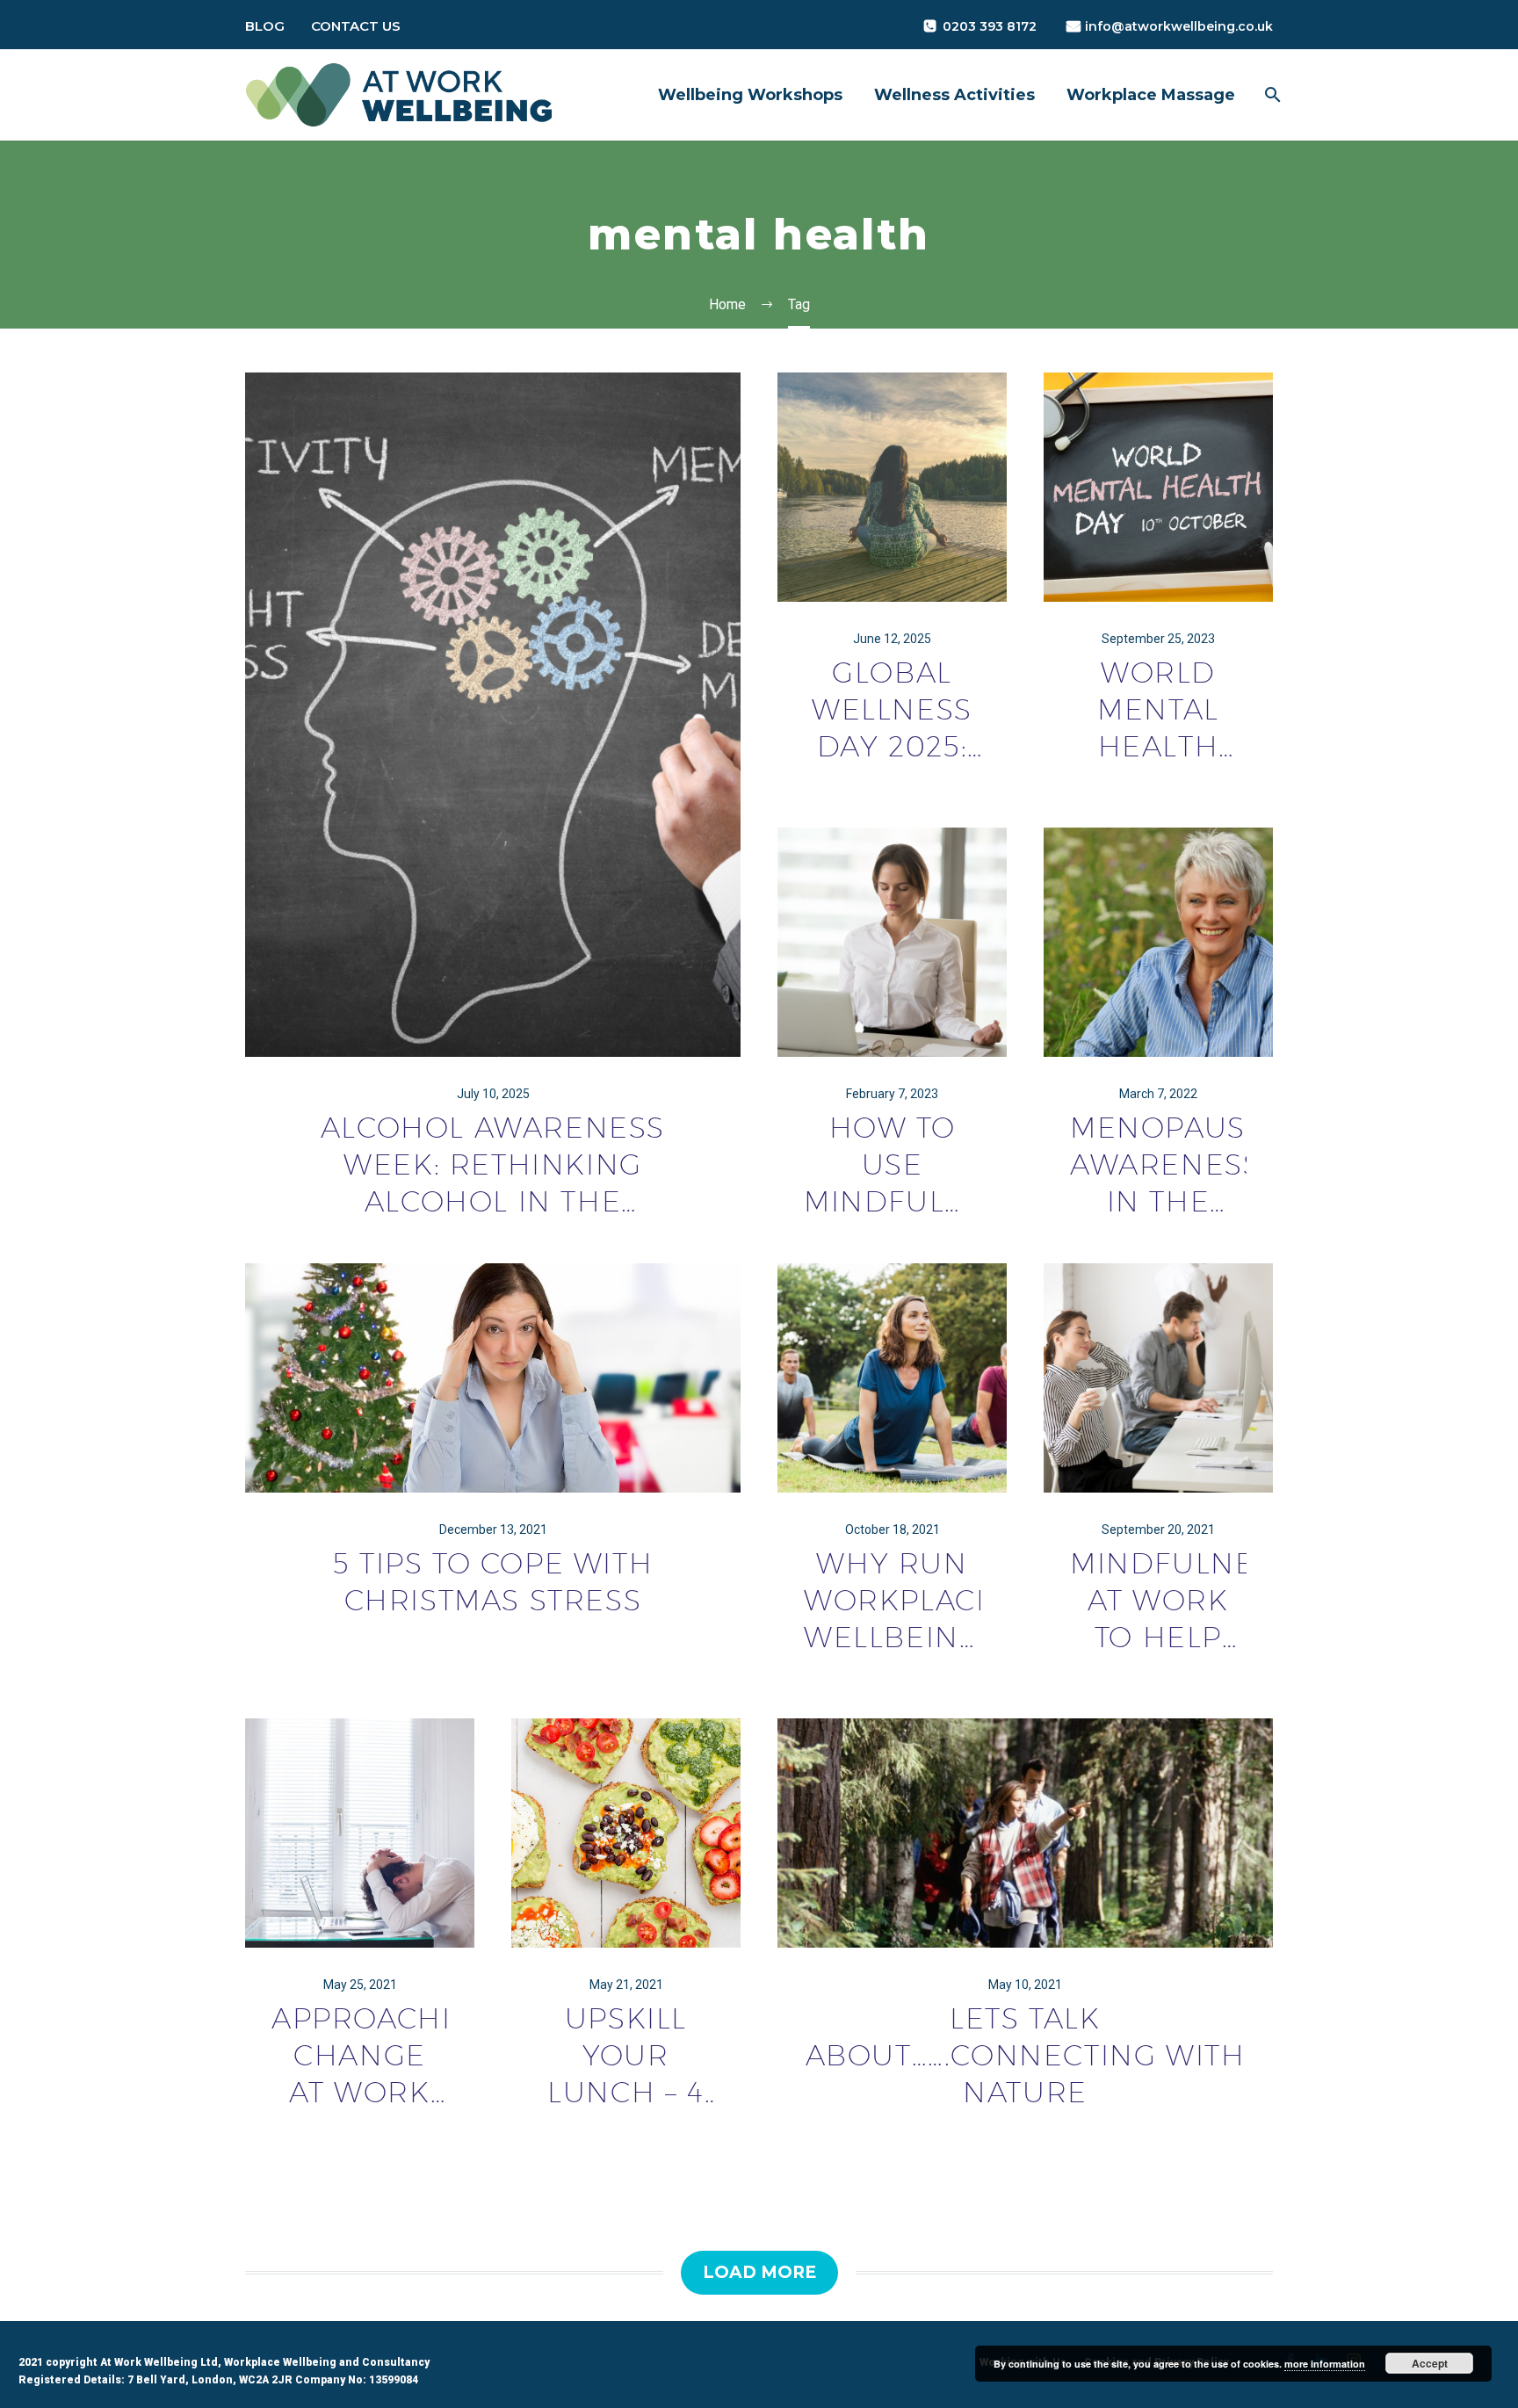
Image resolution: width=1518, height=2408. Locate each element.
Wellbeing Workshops (750, 95)
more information (1325, 2364)
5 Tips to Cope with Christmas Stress (493, 1581)
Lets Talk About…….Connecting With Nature (1026, 2055)
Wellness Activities (954, 95)
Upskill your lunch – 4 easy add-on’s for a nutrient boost (626, 2056)
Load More (759, 2272)
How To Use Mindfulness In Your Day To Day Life (892, 1165)
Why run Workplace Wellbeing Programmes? (892, 1601)
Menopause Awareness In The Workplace (1158, 1165)
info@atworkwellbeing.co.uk (1179, 26)
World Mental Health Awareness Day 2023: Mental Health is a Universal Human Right (1158, 710)
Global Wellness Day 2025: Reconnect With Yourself (892, 710)
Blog (265, 26)
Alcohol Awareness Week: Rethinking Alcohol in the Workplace (493, 1165)
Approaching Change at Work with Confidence (360, 2056)
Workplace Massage (1151, 95)
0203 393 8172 (990, 26)
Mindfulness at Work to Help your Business (1158, 1601)
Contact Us (356, 26)
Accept (1430, 2363)
